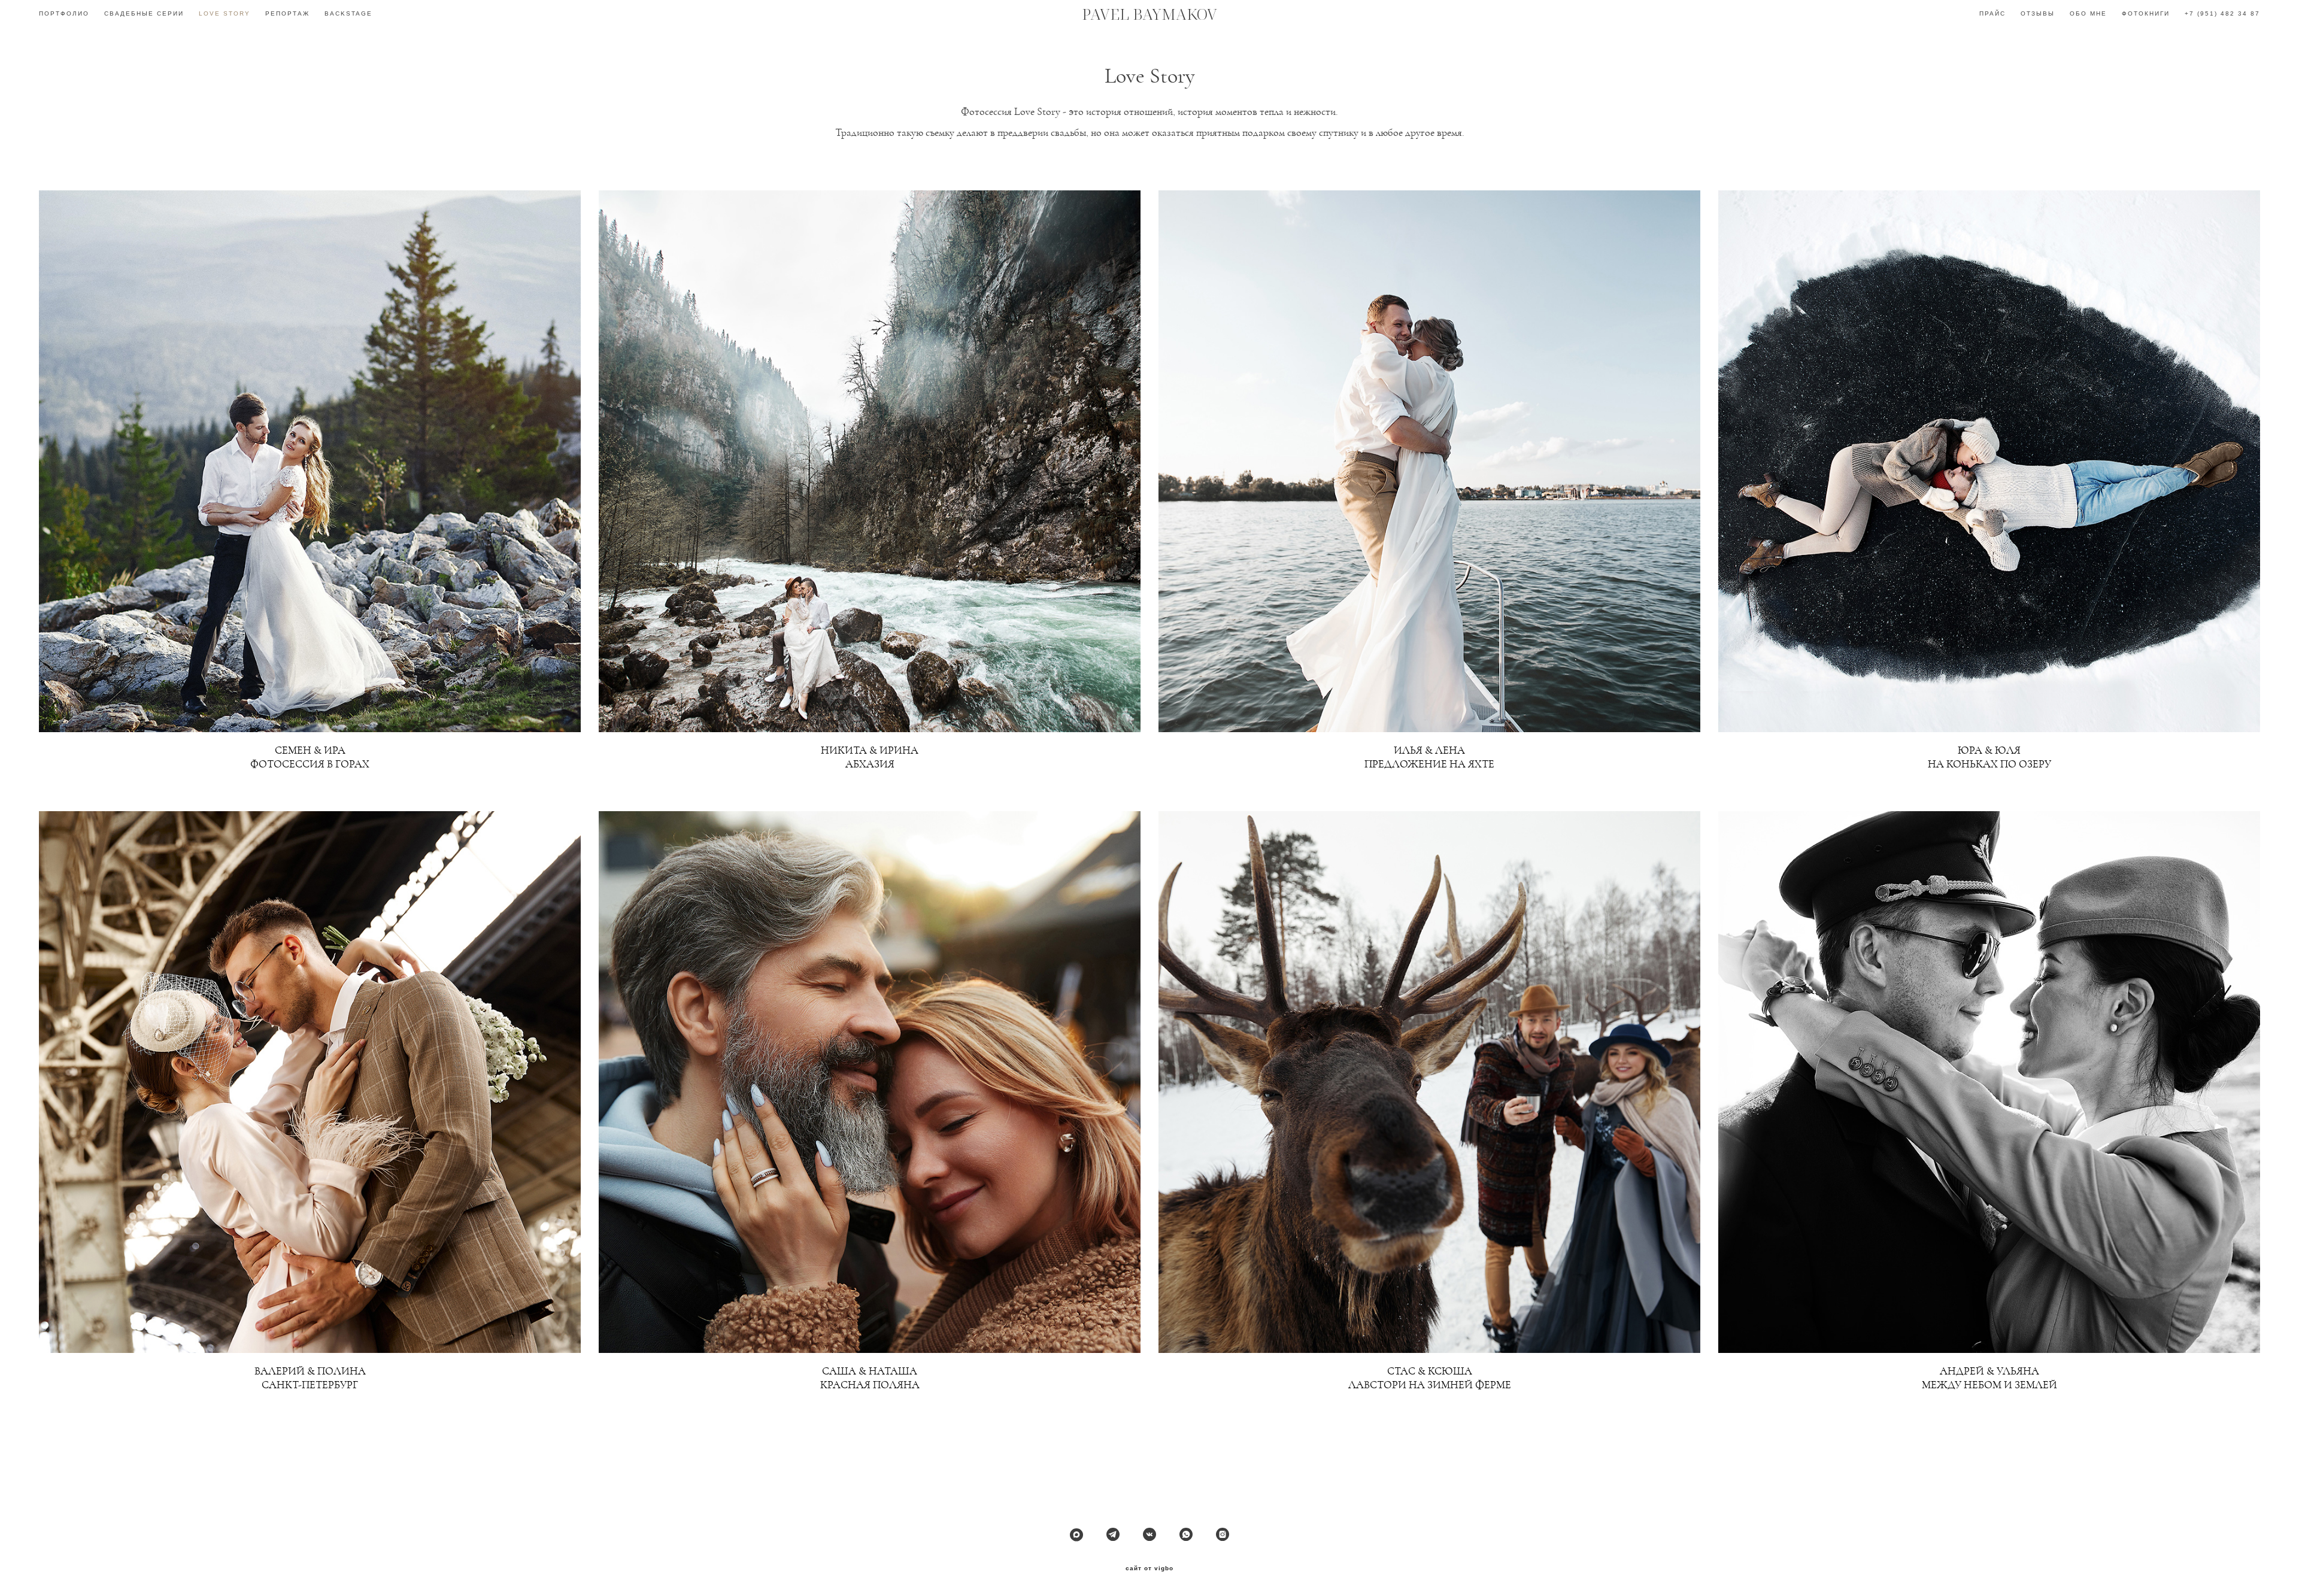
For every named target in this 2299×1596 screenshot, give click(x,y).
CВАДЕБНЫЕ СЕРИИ (144, 13)
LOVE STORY (225, 13)
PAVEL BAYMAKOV (1149, 14)
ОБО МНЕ (2088, 13)
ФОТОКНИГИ (2146, 13)
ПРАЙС (1992, 13)
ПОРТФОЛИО (64, 13)
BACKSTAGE (348, 13)
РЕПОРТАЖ (287, 13)
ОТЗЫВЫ (2038, 13)
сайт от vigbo (1149, 1568)
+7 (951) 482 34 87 (2222, 13)
